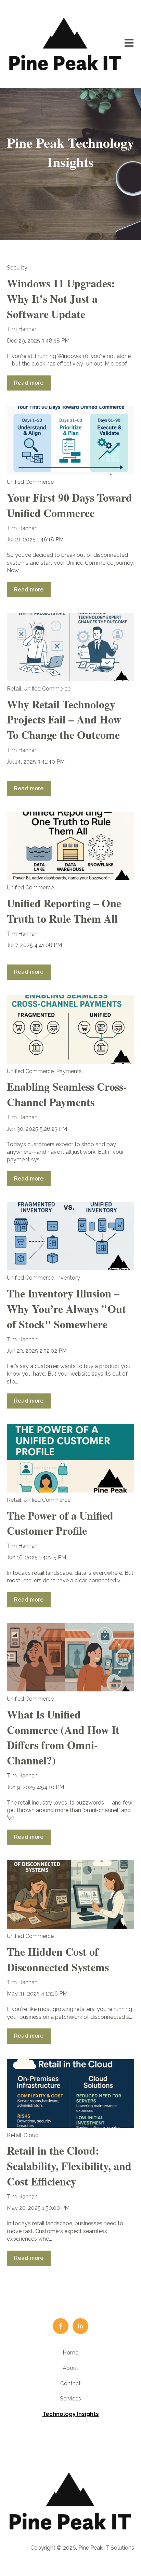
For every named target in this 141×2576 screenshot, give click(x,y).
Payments (69, 1071)
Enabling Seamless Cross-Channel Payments (67, 1094)
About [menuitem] (70, 2368)
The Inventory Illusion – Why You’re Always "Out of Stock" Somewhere (66, 1309)
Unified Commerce (30, 482)
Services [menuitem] (70, 2399)
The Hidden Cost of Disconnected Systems (58, 1959)
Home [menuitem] (70, 2353)
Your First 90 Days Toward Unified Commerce (69, 505)
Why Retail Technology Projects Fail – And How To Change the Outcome (64, 720)
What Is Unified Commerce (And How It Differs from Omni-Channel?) (63, 1737)
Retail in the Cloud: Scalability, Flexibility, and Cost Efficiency (69, 2166)
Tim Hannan (22, 329)
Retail (14, 689)
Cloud (31, 2135)
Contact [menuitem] (70, 2383)
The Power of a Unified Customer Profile (60, 1523)
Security (17, 268)
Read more (29, 383)
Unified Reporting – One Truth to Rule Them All (64, 911)
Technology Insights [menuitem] (71, 2414)
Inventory (68, 1278)
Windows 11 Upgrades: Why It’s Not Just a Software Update (61, 298)
